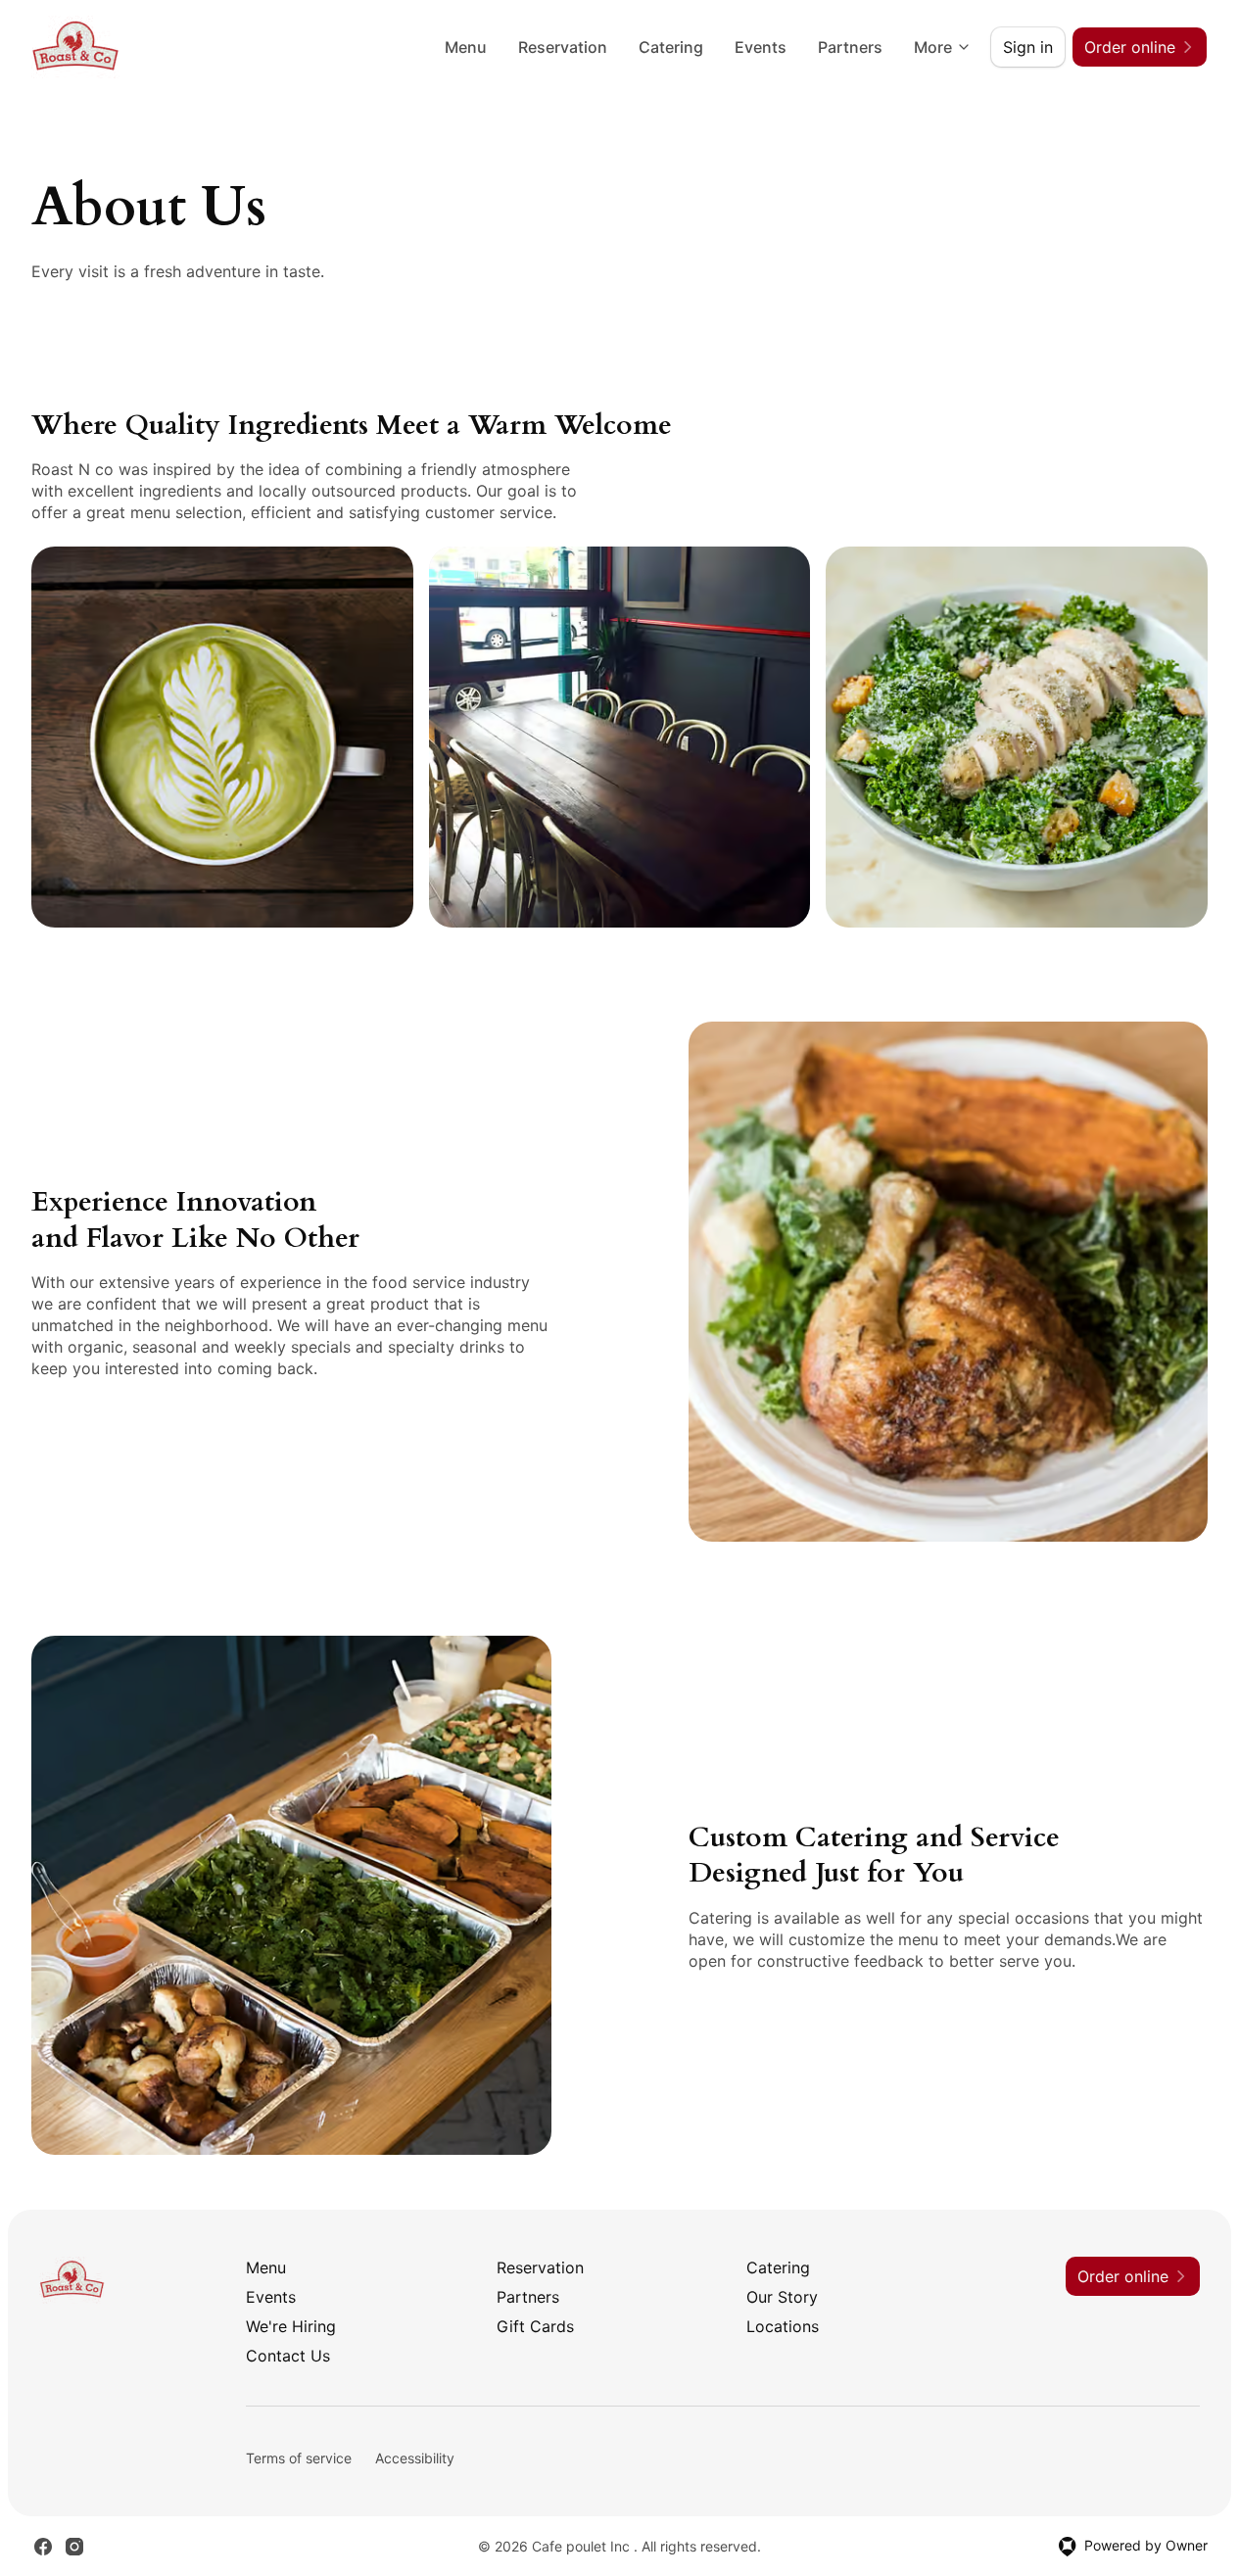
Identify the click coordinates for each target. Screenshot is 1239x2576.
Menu (466, 47)
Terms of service (299, 2458)
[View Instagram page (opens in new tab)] (74, 2547)
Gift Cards (535, 2326)
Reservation (563, 47)
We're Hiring (291, 2326)
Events (761, 47)
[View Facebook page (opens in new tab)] (43, 2547)
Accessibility (415, 2458)
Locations (783, 2326)
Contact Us (288, 2356)
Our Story (782, 2297)
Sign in (1028, 47)
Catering (671, 47)
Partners (850, 47)
